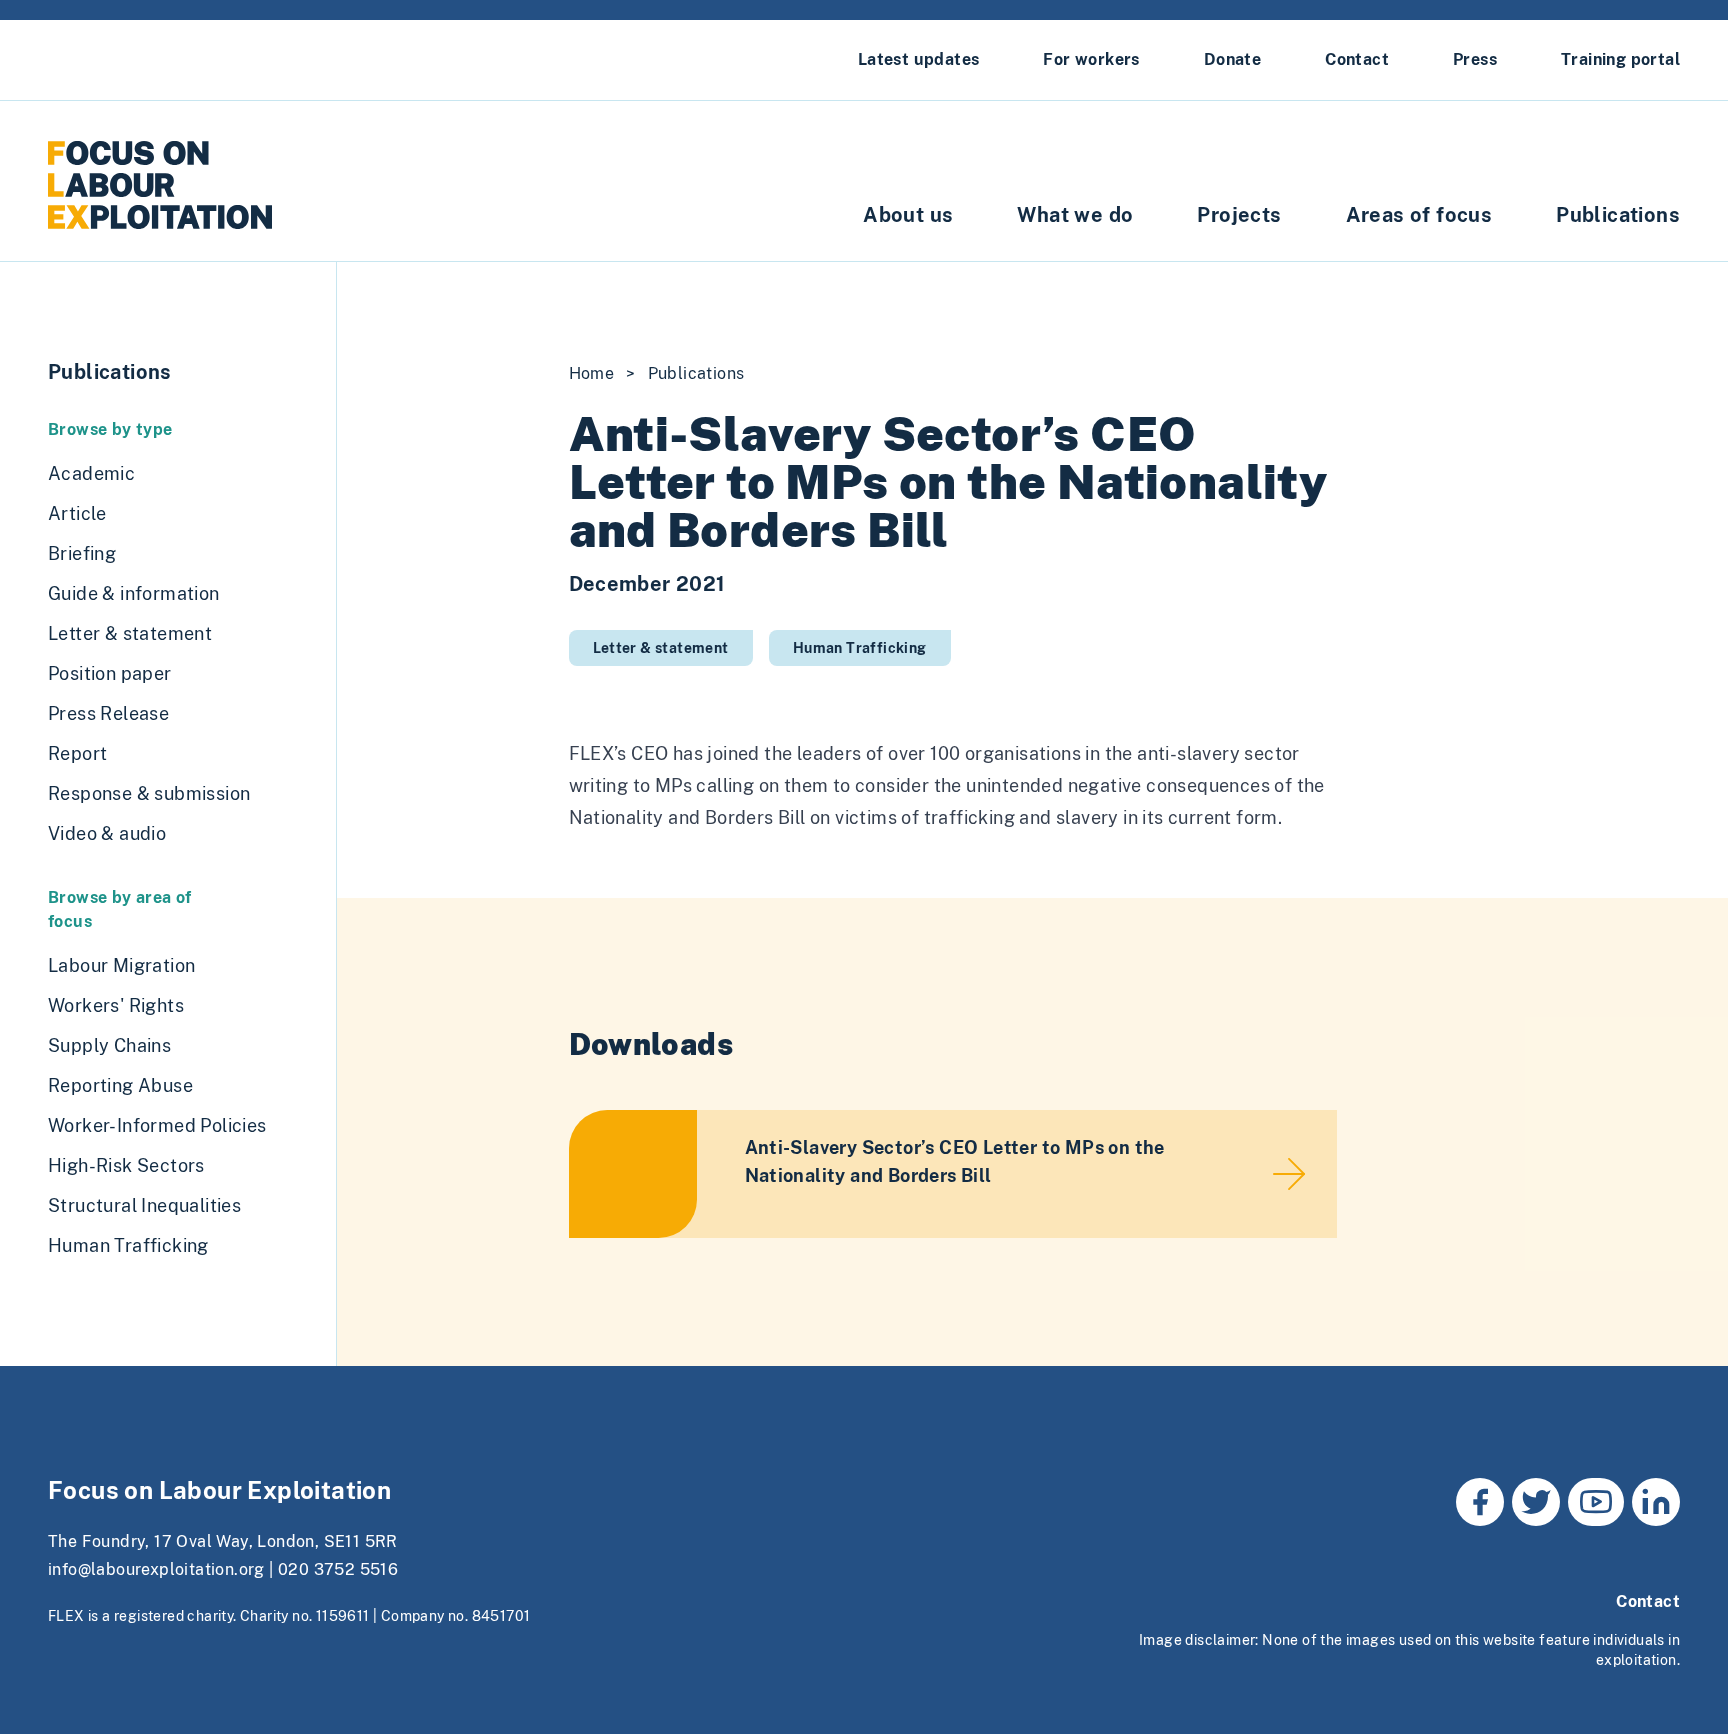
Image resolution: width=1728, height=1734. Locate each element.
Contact (1357, 59)
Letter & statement (661, 648)
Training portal (1620, 59)
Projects (1239, 215)
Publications (1618, 215)
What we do (1075, 215)
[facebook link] (1480, 1502)
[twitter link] (1536, 1502)
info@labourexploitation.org (156, 1569)
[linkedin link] (1656, 1502)
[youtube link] (1596, 1502)
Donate (1232, 59)
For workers (1091, 59)
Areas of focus (1419, 215)
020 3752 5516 (338, 1569)
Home (592, 373)
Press (1475, 59)
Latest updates (919, 59)
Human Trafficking (860, 648)
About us (908, 215)
